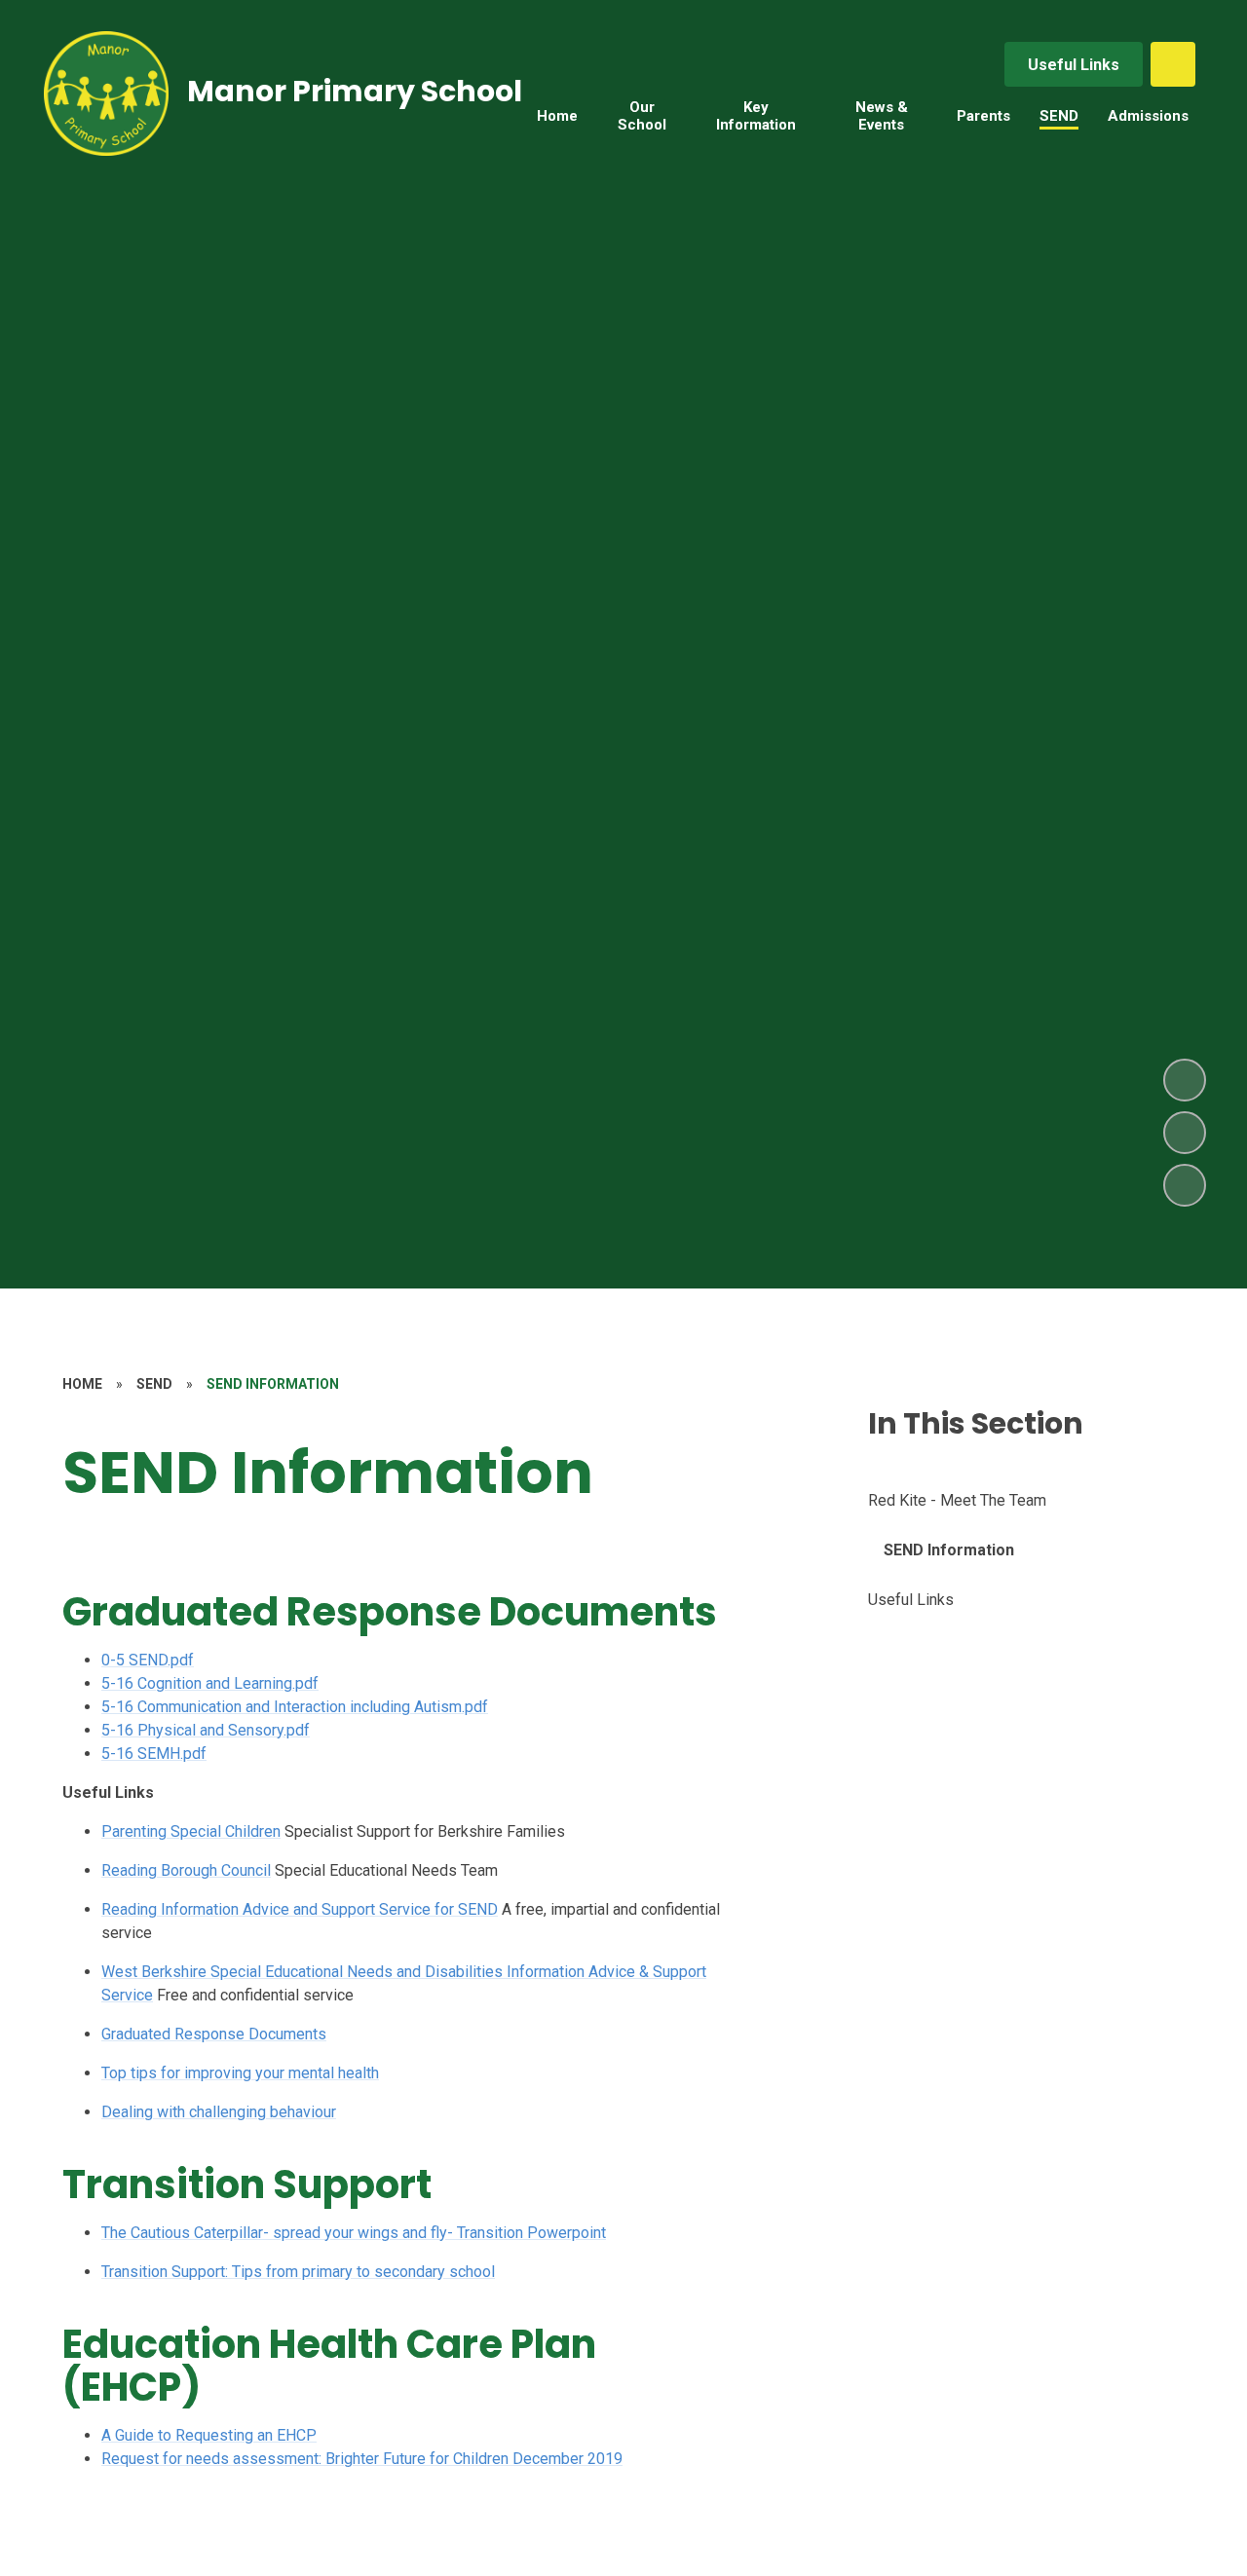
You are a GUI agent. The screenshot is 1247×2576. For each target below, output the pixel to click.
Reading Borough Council (186, 1870)
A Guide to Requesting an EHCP (209, 2435)
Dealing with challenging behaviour (219, 2112)
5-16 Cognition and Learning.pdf (210, 1683)
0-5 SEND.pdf (148, 1660)
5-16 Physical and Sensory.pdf (206, 1730)
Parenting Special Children (191, 1831)
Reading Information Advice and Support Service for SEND (300, 1909)
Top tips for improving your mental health (240, 2073)
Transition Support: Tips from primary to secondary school (298, 2272)
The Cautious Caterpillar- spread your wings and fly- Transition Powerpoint (354, 2233)
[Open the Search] (1173, 64)
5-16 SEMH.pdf (154, 1754)
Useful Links (1074, 65)
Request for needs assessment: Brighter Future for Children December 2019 (362, 2459)
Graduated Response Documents (214, 2034)
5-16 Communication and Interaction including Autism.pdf (295, 1707)
